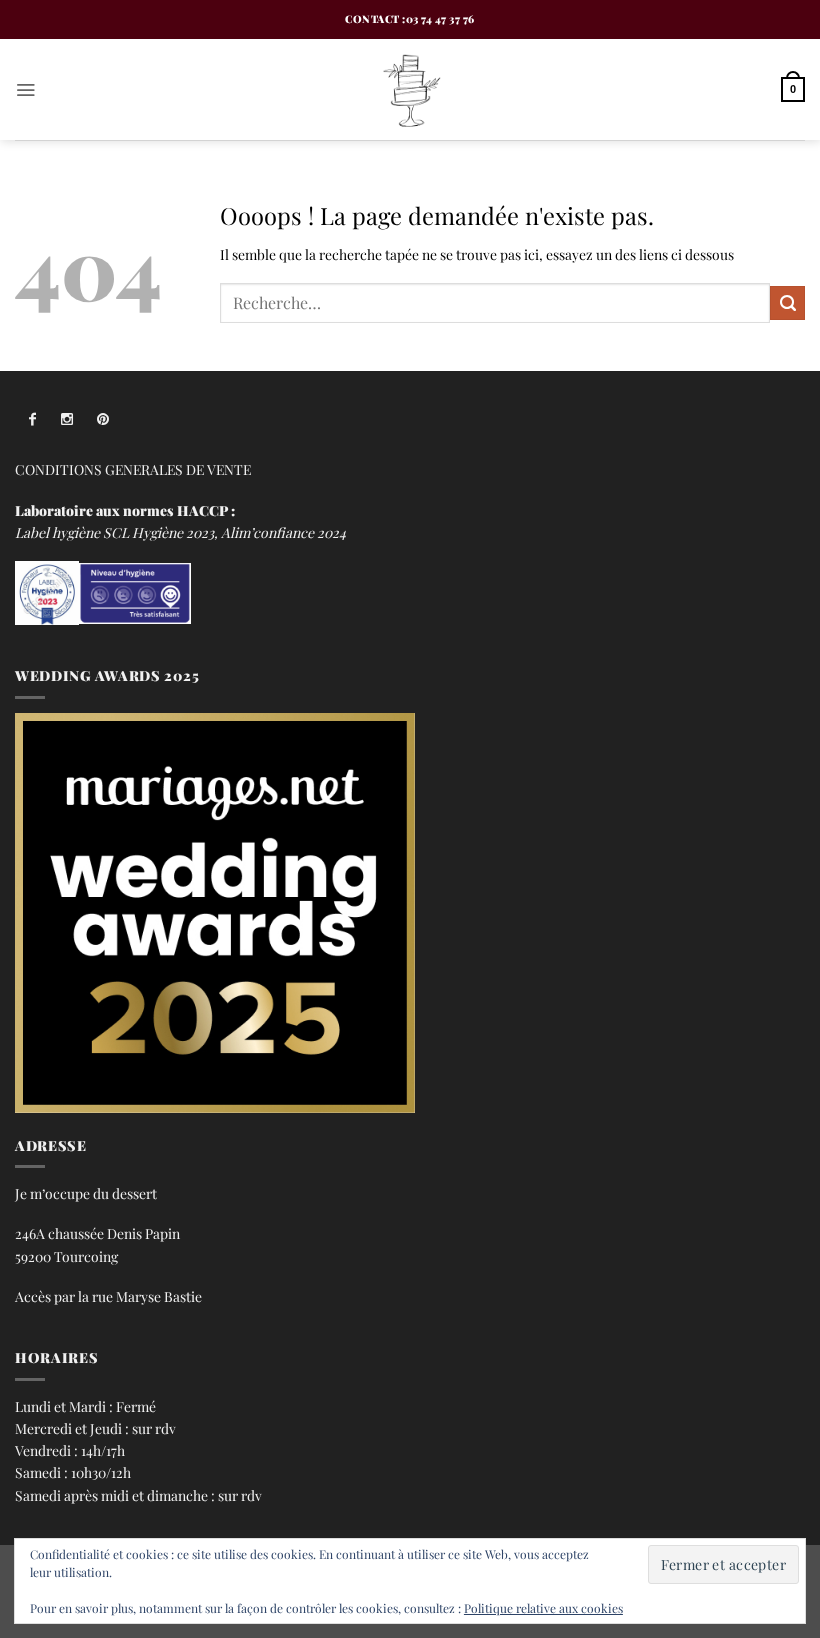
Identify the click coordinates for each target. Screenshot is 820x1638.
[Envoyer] (787, 303)
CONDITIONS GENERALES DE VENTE (133, 469)
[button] (25, 89)
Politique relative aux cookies (543, 1608)
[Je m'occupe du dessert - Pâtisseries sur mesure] (410, 89)
